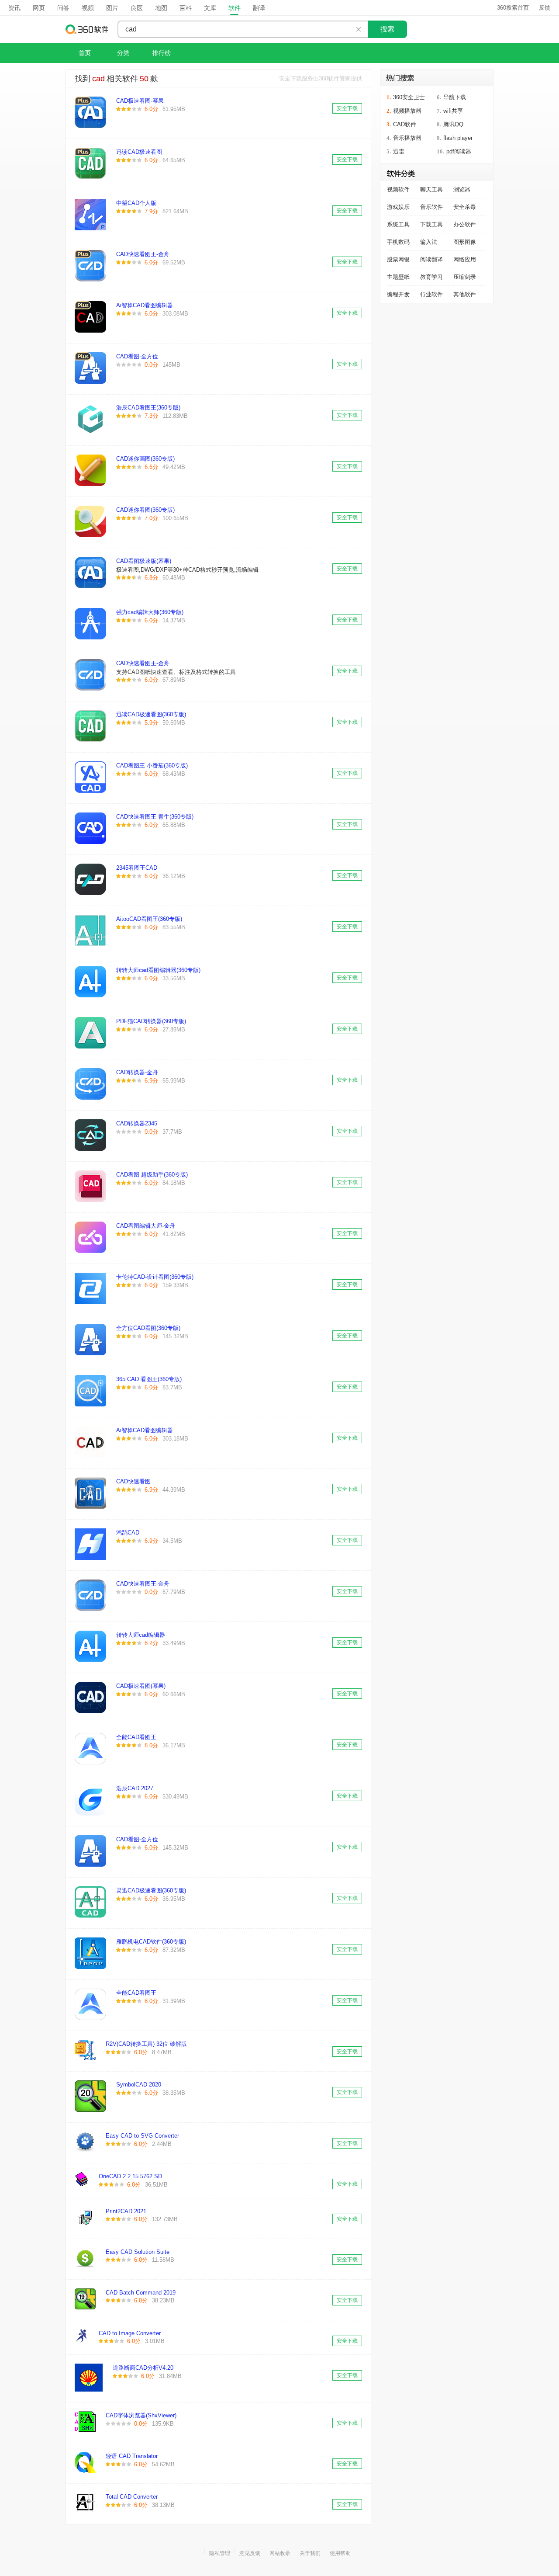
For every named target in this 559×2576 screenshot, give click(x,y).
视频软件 (398, 189)
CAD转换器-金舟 (137, 1072)
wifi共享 (453, 111)
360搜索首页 (513, 8)
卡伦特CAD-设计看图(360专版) (155, 1277)
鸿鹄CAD (128, 1533)
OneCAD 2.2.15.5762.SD (130, 2176)
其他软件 (465, 294)
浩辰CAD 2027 (135, 1788)
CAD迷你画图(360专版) (145, 459)
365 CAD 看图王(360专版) (149, 1379)
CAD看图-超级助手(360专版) (152, 1175)
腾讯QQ (453, 124)
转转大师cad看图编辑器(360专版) (158, 970)
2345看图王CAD (137, 868)
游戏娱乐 (398, 207)
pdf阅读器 (459, 151)
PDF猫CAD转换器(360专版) (151, 1021)
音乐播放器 (407, 138)
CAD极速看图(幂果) (141, 1686)
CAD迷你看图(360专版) (145, 510)
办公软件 (465, 224)
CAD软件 (405, 124)
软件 (235, 8)
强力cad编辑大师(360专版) (150, 612)
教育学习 (431, 277)
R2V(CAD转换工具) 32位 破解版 (146, 2044)
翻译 (259, 8)
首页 (85, 53)
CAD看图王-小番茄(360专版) (152, 766)
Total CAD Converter (132, 2497)
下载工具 (431, 224)
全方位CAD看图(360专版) (148, 1328)
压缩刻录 (465, 277)
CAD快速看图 (133, 1481)
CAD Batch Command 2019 (141, 2293)
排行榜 (162, 53)
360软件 (87, 29)
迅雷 (399, 151)
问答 (63, 8)
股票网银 (398, 259)
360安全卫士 (409, 97)
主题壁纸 (398, 277)
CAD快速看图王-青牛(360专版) (155, 817)
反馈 (545, 8)
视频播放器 (407, 111)
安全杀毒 (465, 207)
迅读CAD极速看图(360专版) (151, 714)
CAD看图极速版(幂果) (144, 561)
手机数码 (398, 242)
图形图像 (465, 242)
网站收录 (280, 2553)
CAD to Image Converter (130, 2333)
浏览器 (462, 189)
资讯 (14, 8)
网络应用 (465, 259)
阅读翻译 (431, 259)
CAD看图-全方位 (137, 356)
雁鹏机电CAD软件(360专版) (151, 1942)
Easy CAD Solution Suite (138, 2252)
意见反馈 (250, 2553)
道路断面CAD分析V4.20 (143, 2368)
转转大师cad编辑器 (141, 1635)
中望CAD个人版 (136, 203)
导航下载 (455, 97)
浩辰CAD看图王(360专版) (148, 408)
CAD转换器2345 (137, 1123)
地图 (161, 8)
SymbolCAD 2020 (139, 2085)
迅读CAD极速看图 (139, 152)
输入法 (429, 242)
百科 (186, 8)
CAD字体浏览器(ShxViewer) (141, 2415)
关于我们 (310, 2553)
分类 (123, 53)
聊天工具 (431, 189)
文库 (210, 8)
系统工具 (398, 224)
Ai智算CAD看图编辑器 (145, 305)
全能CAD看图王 (136, 1737)
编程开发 (398, 294)
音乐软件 (431, 207)
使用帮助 (340, 2553)
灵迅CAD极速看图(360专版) (151, 1890)
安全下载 (347, 108)
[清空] (359, 29)
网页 (39, 8)
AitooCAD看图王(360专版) (149, 919)
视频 (88, 8)
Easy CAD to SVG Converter (142, 2136)
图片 (112, 8)
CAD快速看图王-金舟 (143, 254)
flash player (458, 138)
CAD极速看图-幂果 (140, 101)
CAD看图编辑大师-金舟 (146, 1226)
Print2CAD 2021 (126, 2211)
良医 (137, 8)
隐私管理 (220, 2553)
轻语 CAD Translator (132, 2456)
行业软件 (431, 294)
